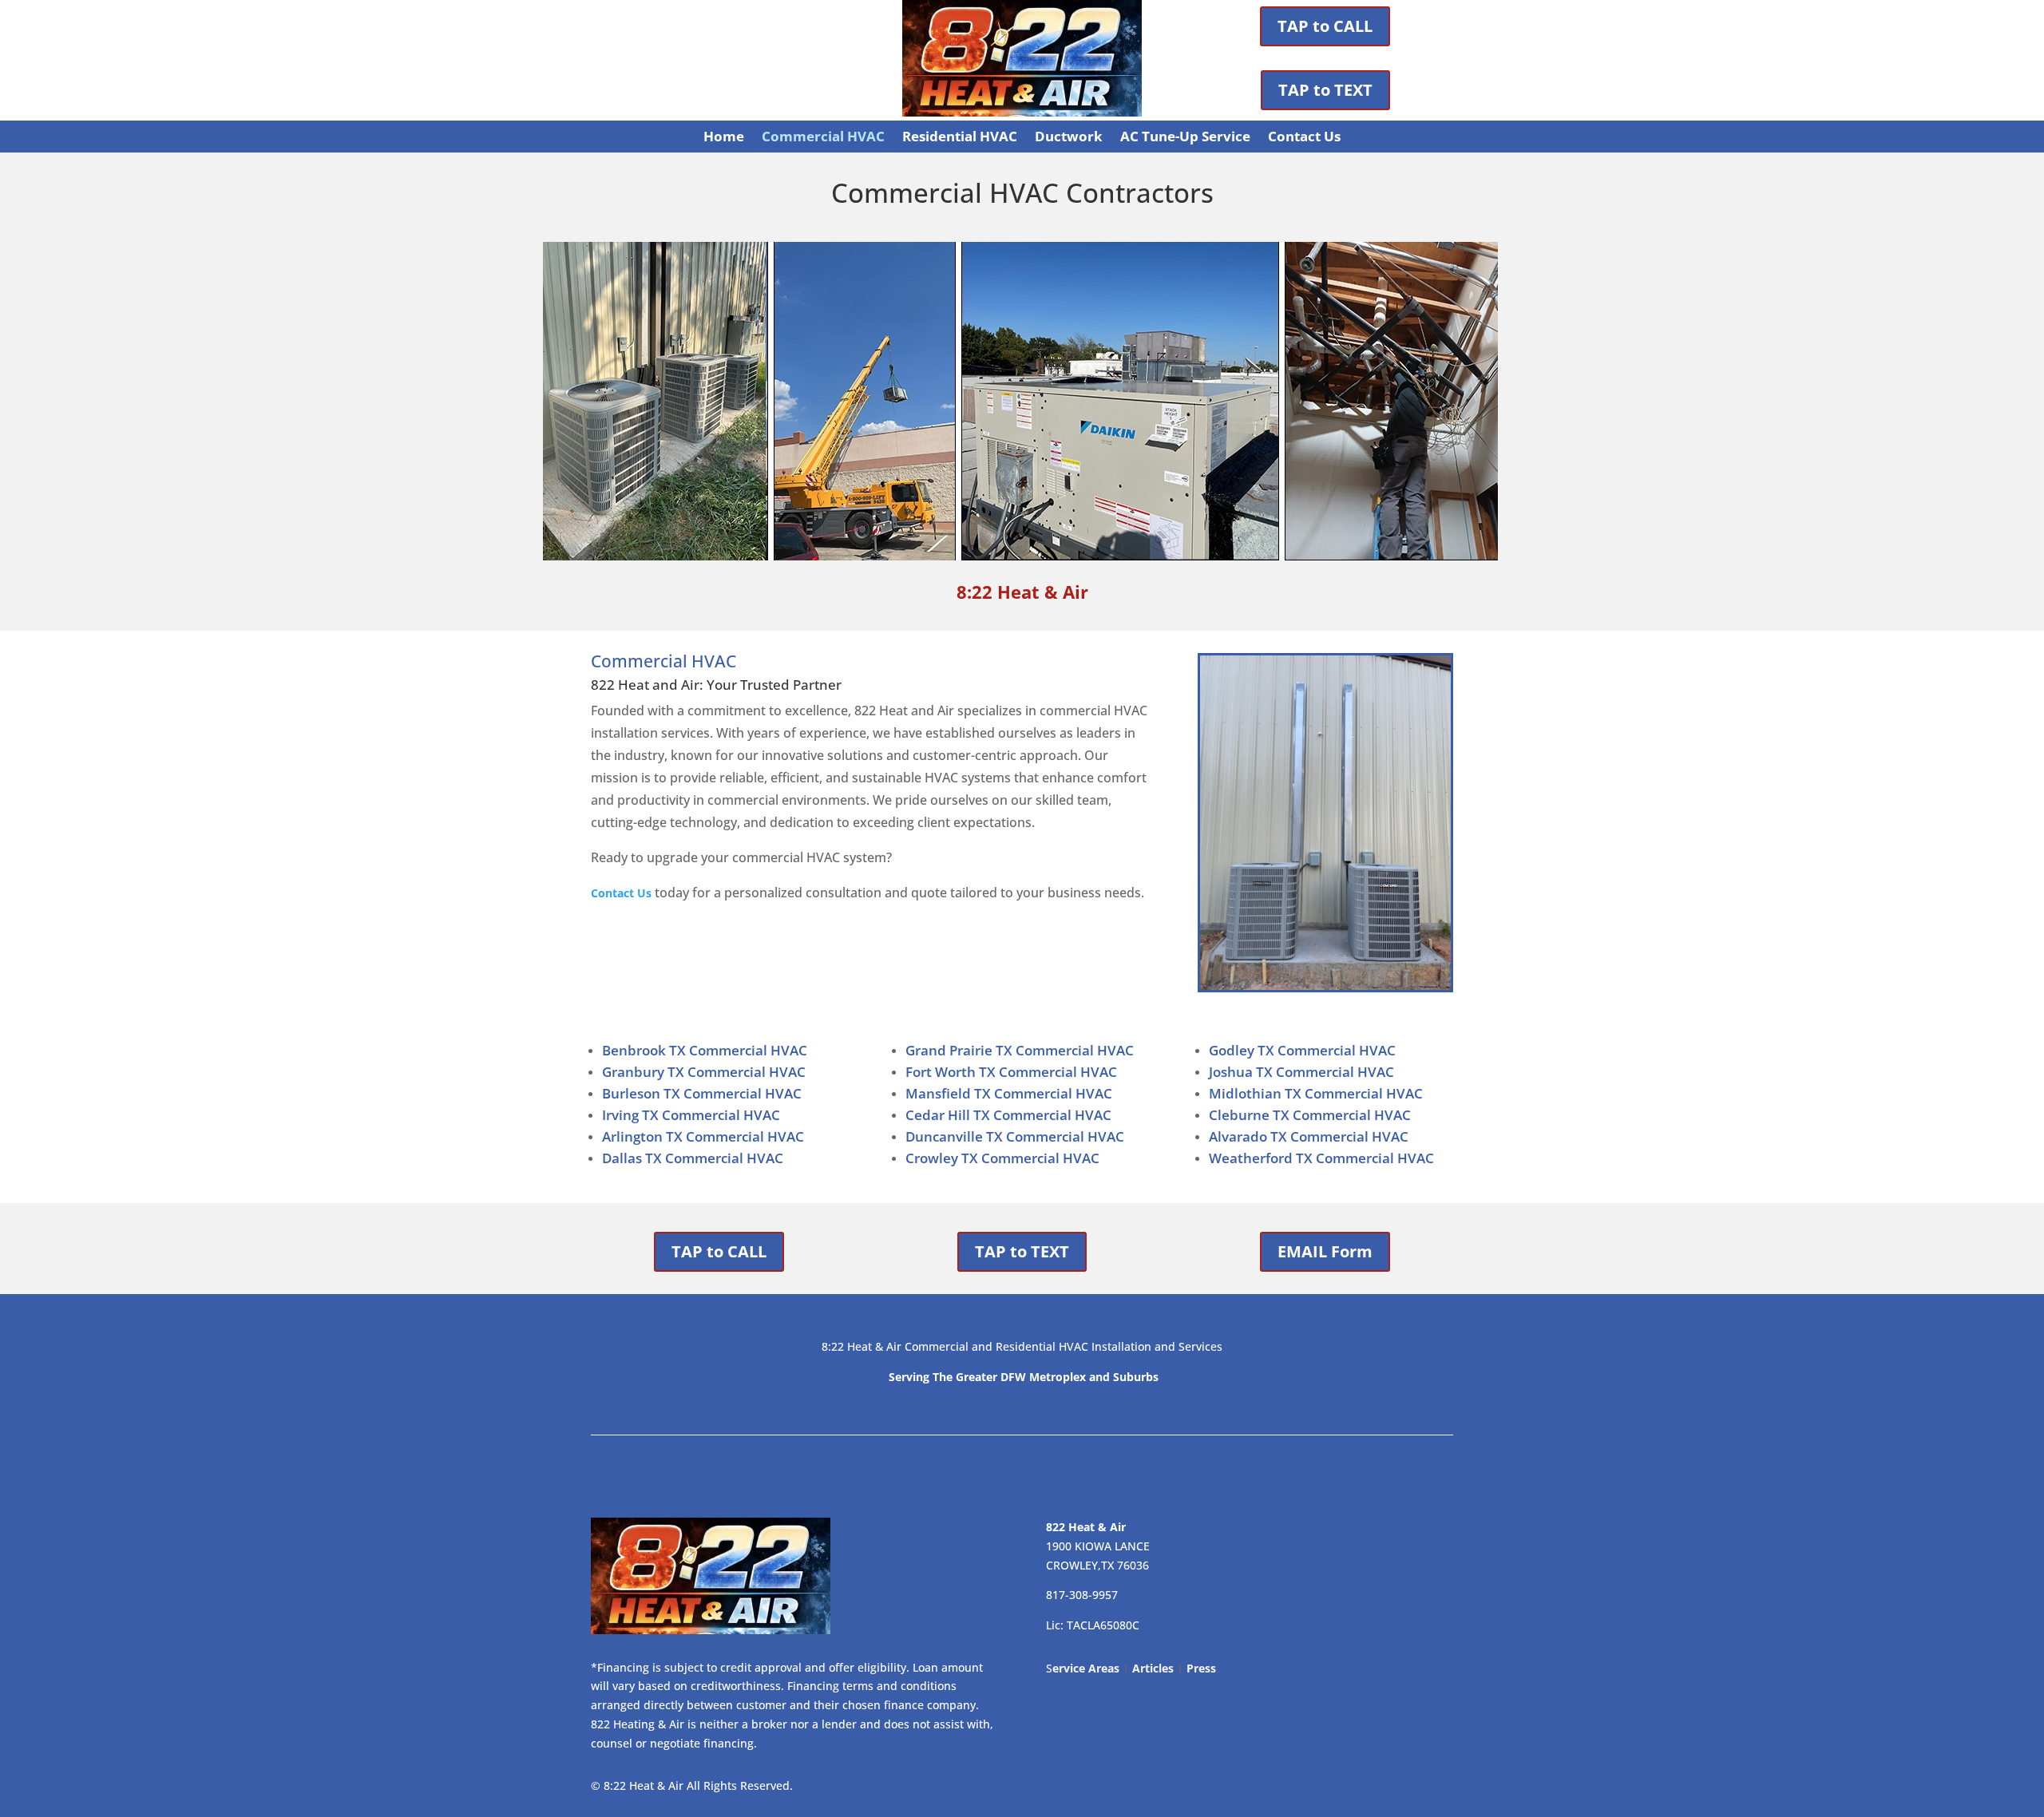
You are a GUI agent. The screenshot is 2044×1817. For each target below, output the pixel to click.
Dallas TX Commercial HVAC (693, 1158)
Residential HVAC (960, 138)
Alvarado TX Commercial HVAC (1309, 1136)
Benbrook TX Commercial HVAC (705, 1050)
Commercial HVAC (823, 138)
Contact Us (1304, 138)
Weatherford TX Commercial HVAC (1321, 1158)
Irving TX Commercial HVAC (691, 1115)
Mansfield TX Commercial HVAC (1009, 1093)
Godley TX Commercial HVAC (1302, 1050)
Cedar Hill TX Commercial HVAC (1008, 1115)
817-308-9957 (1082, 1595)
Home (724, 138)
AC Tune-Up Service (1185, 138)
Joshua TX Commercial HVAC (1301, 1072)
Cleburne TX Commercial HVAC (1310, 1115)
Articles (1153, 1668)
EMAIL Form (1325, 1251)
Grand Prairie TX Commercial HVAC (1020, 1050)
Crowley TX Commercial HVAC (1002, 1158)
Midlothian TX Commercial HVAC (1316, 1093)
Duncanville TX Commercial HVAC (1015, 1136)
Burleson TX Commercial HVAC (702, 1093)
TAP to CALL (1325, 26)
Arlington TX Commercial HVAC (703, 1136)
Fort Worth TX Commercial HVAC (1011, 1072)
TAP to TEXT (1325, 90)
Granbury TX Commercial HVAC (704, 1072)
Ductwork (1069, 138)
